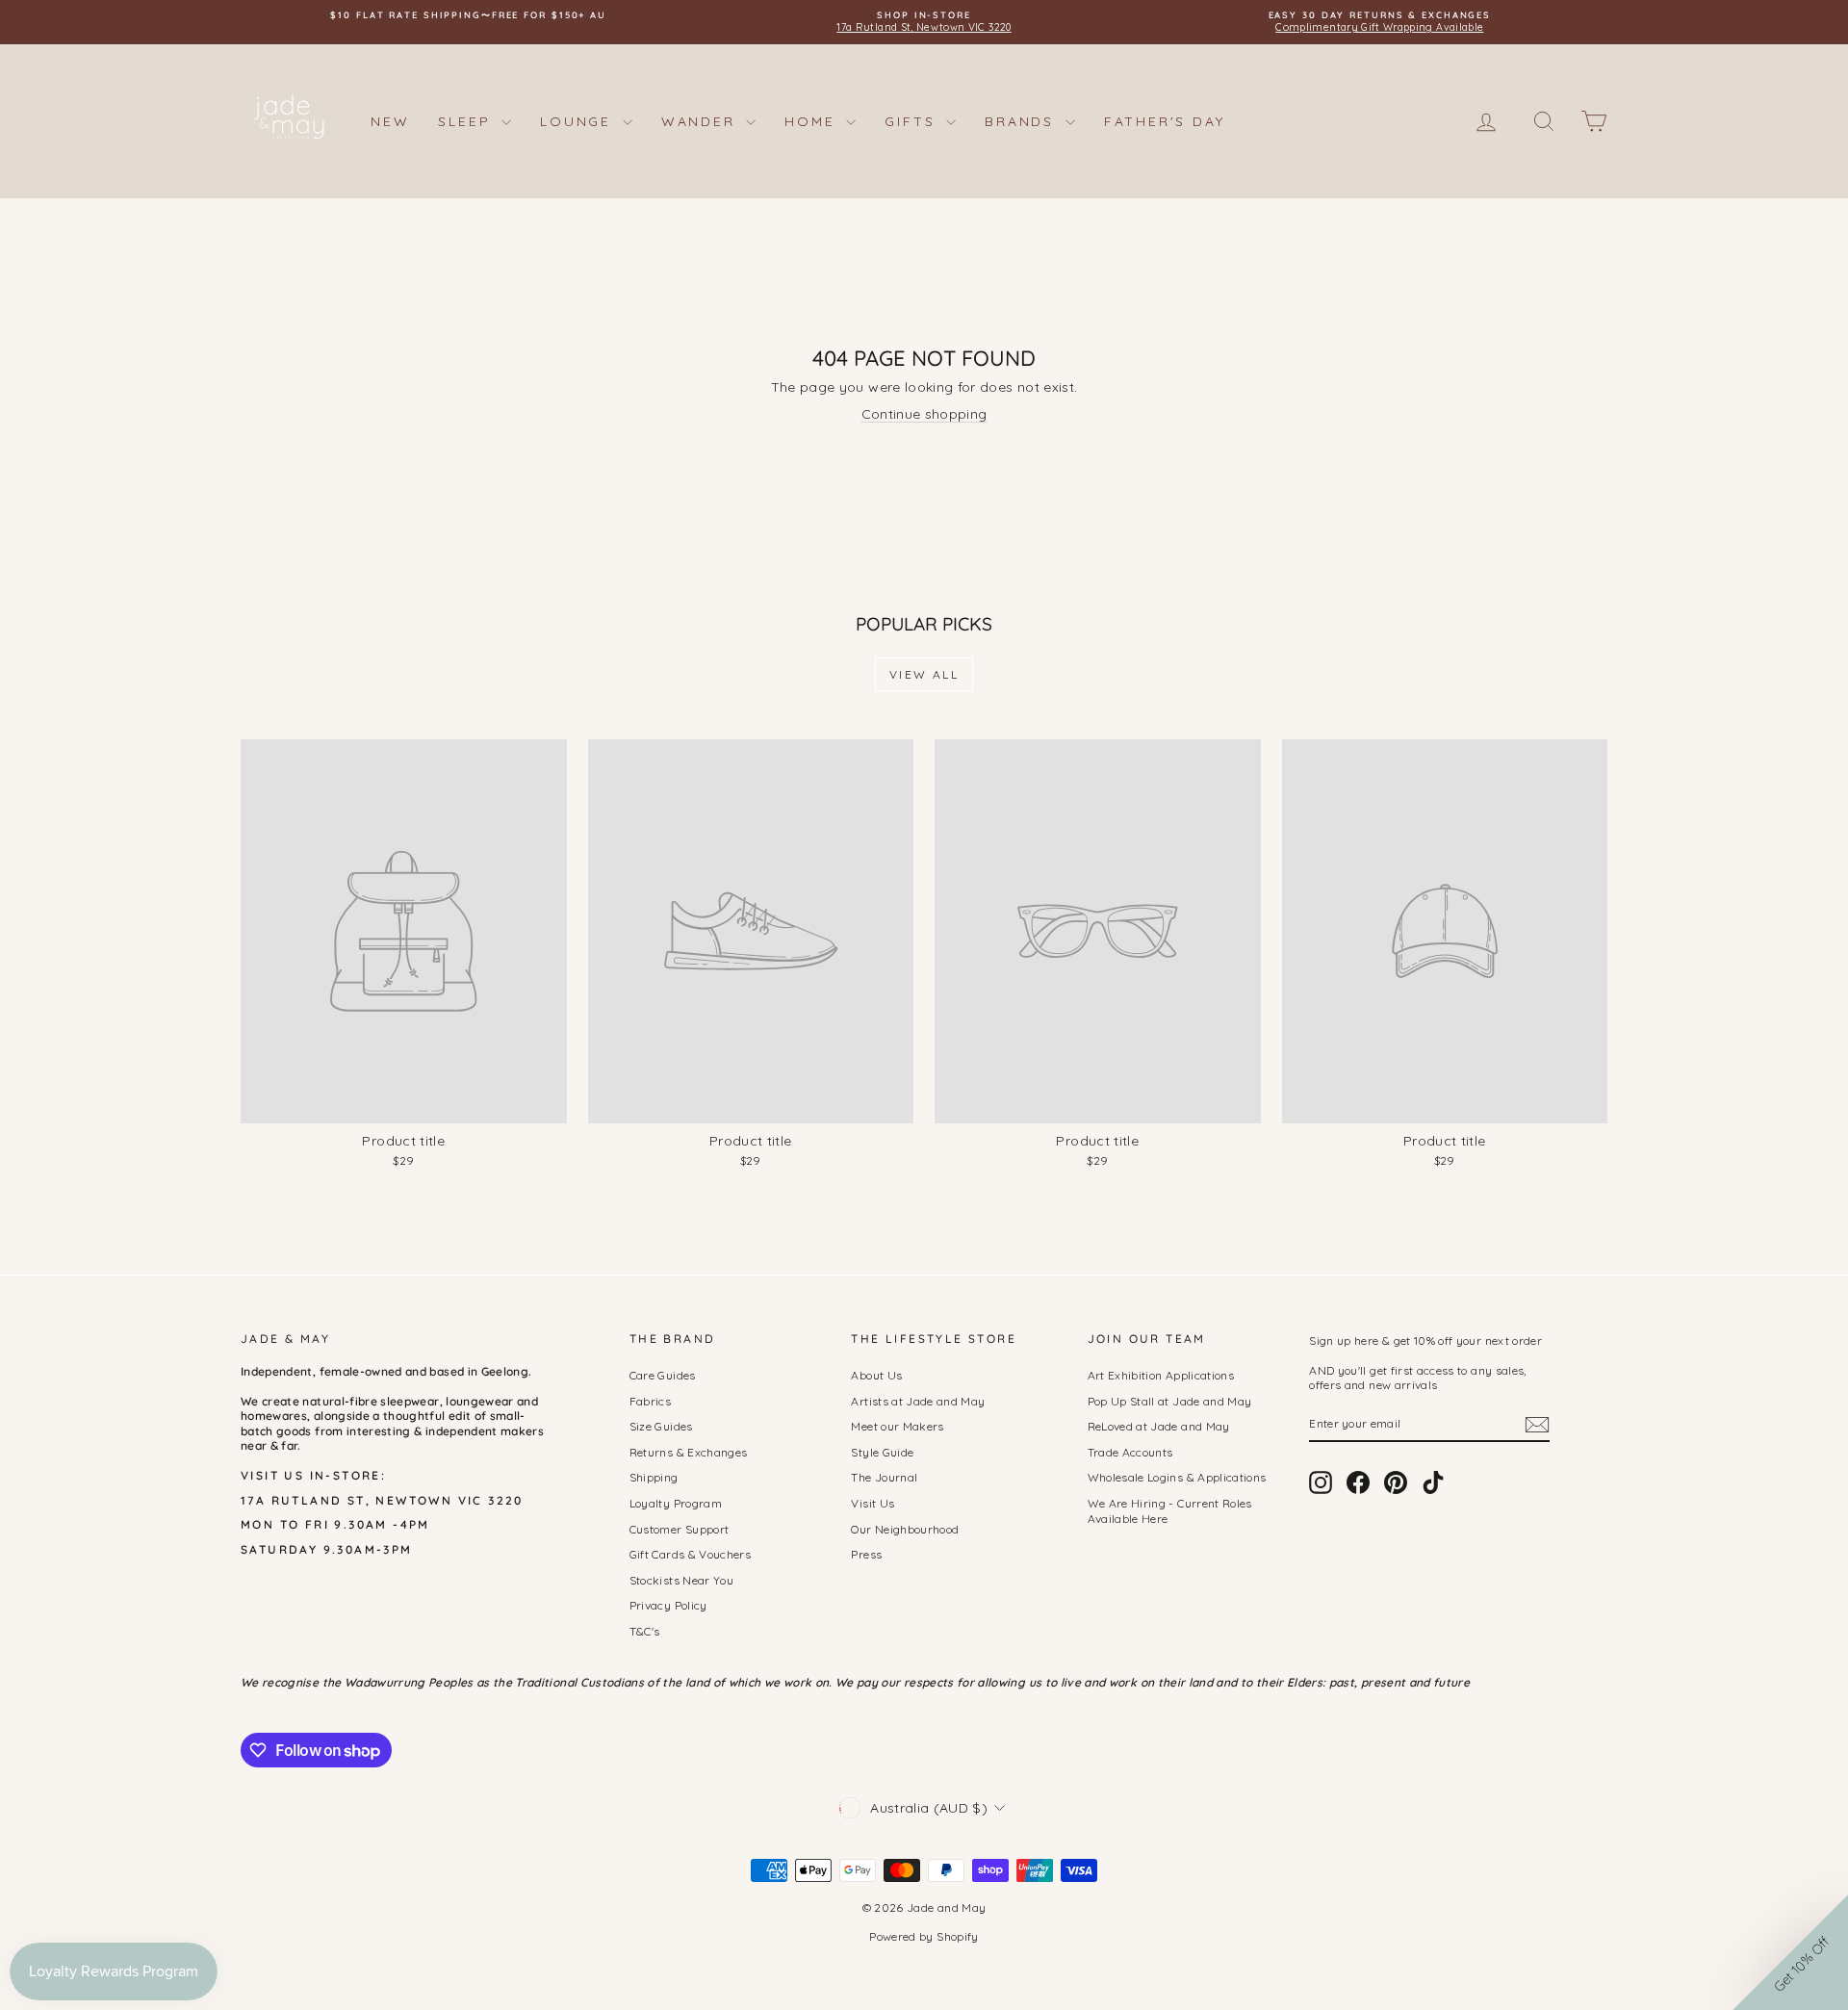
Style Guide (882, 1452)
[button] (1790, 1952)
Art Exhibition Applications (1161, 1375)
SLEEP (467, 121)
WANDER (702, 121)
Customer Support (680, 1529)
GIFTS (913, 121)
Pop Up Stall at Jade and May (1170, 1401)
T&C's (645, 1631)
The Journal (884, 1477)
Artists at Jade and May (918, 1401)
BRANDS (1023, 121)
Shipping (654, 1477)
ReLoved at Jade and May (1159, 1426)
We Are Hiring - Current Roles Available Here (1170, 1511)
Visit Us (873, 1503)
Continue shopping (924, 414)
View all (924, 674)
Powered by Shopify (924, 1936)
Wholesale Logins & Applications (1177, 1477)
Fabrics (650, 1401)
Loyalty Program (676, 1503)
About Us (876, 1375)
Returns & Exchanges (689, 1452)
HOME (813, 121)
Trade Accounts (1130, 1452)
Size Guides (661, 1426)
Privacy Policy (668, 1605)
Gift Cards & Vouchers (690, 1554)
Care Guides (663, 1375)
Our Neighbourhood (905, 1529)
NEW (390, 121)
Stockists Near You (681, 1580)
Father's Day (1165, 121)
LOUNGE (579, 121)
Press (866, 1554)
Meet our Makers (897, 1426)
